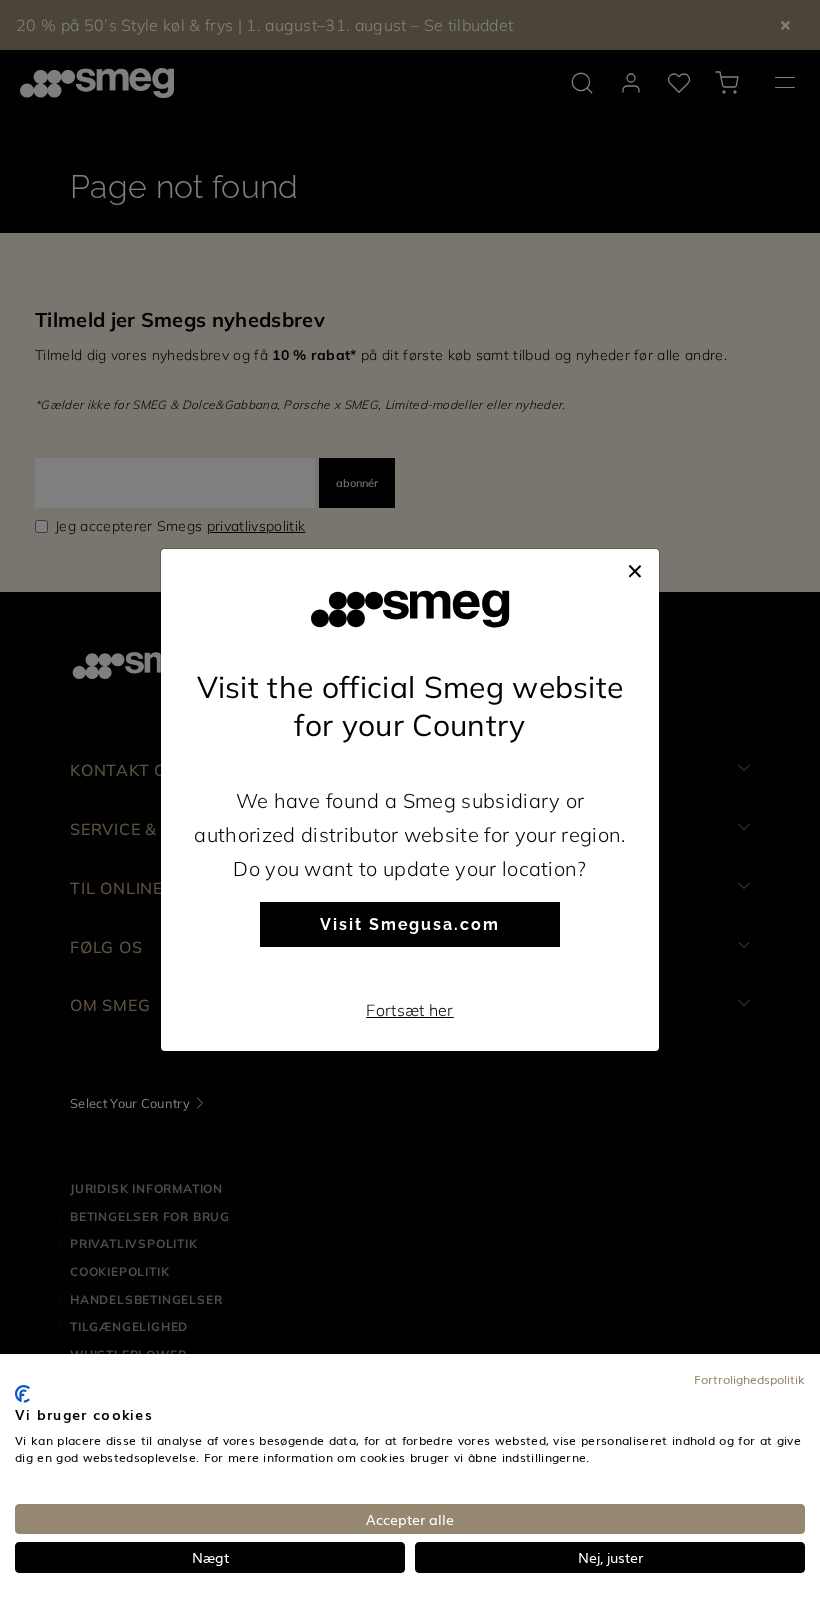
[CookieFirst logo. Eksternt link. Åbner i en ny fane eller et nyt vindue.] (22, 1394)
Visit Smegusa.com (410, 924)
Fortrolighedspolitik (749, 1379)
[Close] (635, 569)
